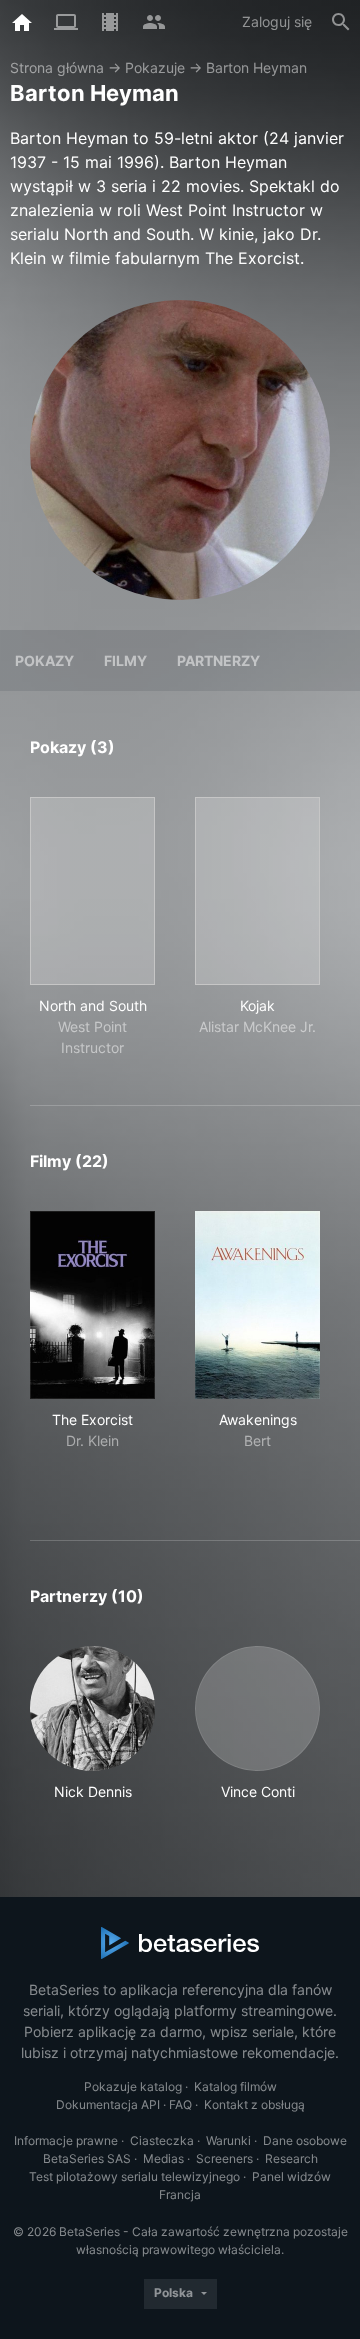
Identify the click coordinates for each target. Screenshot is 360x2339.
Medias (163, 2158)
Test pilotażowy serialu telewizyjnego (134, 2176)
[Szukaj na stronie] (341, 22)
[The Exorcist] (92, 1305)
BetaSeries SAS (87, 2158)
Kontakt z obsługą (254, 2104)
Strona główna (57, 67)
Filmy (125, 660)
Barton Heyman (256, 67)
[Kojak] (257, 891)
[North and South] (92, 891)
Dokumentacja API (108, 2104)
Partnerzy (218, 660)
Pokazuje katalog (133, 2086)
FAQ (180, 2104)
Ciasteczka (162, 2140)
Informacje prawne (66, 2140)
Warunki (228, 2140)
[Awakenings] (257, 1305)
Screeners (224, 2158)
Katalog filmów (235, 2086)
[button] (92, 1724)
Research (291, 2158)
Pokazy (44, 660)
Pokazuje (155, 67)
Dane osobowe (305, 2140)
